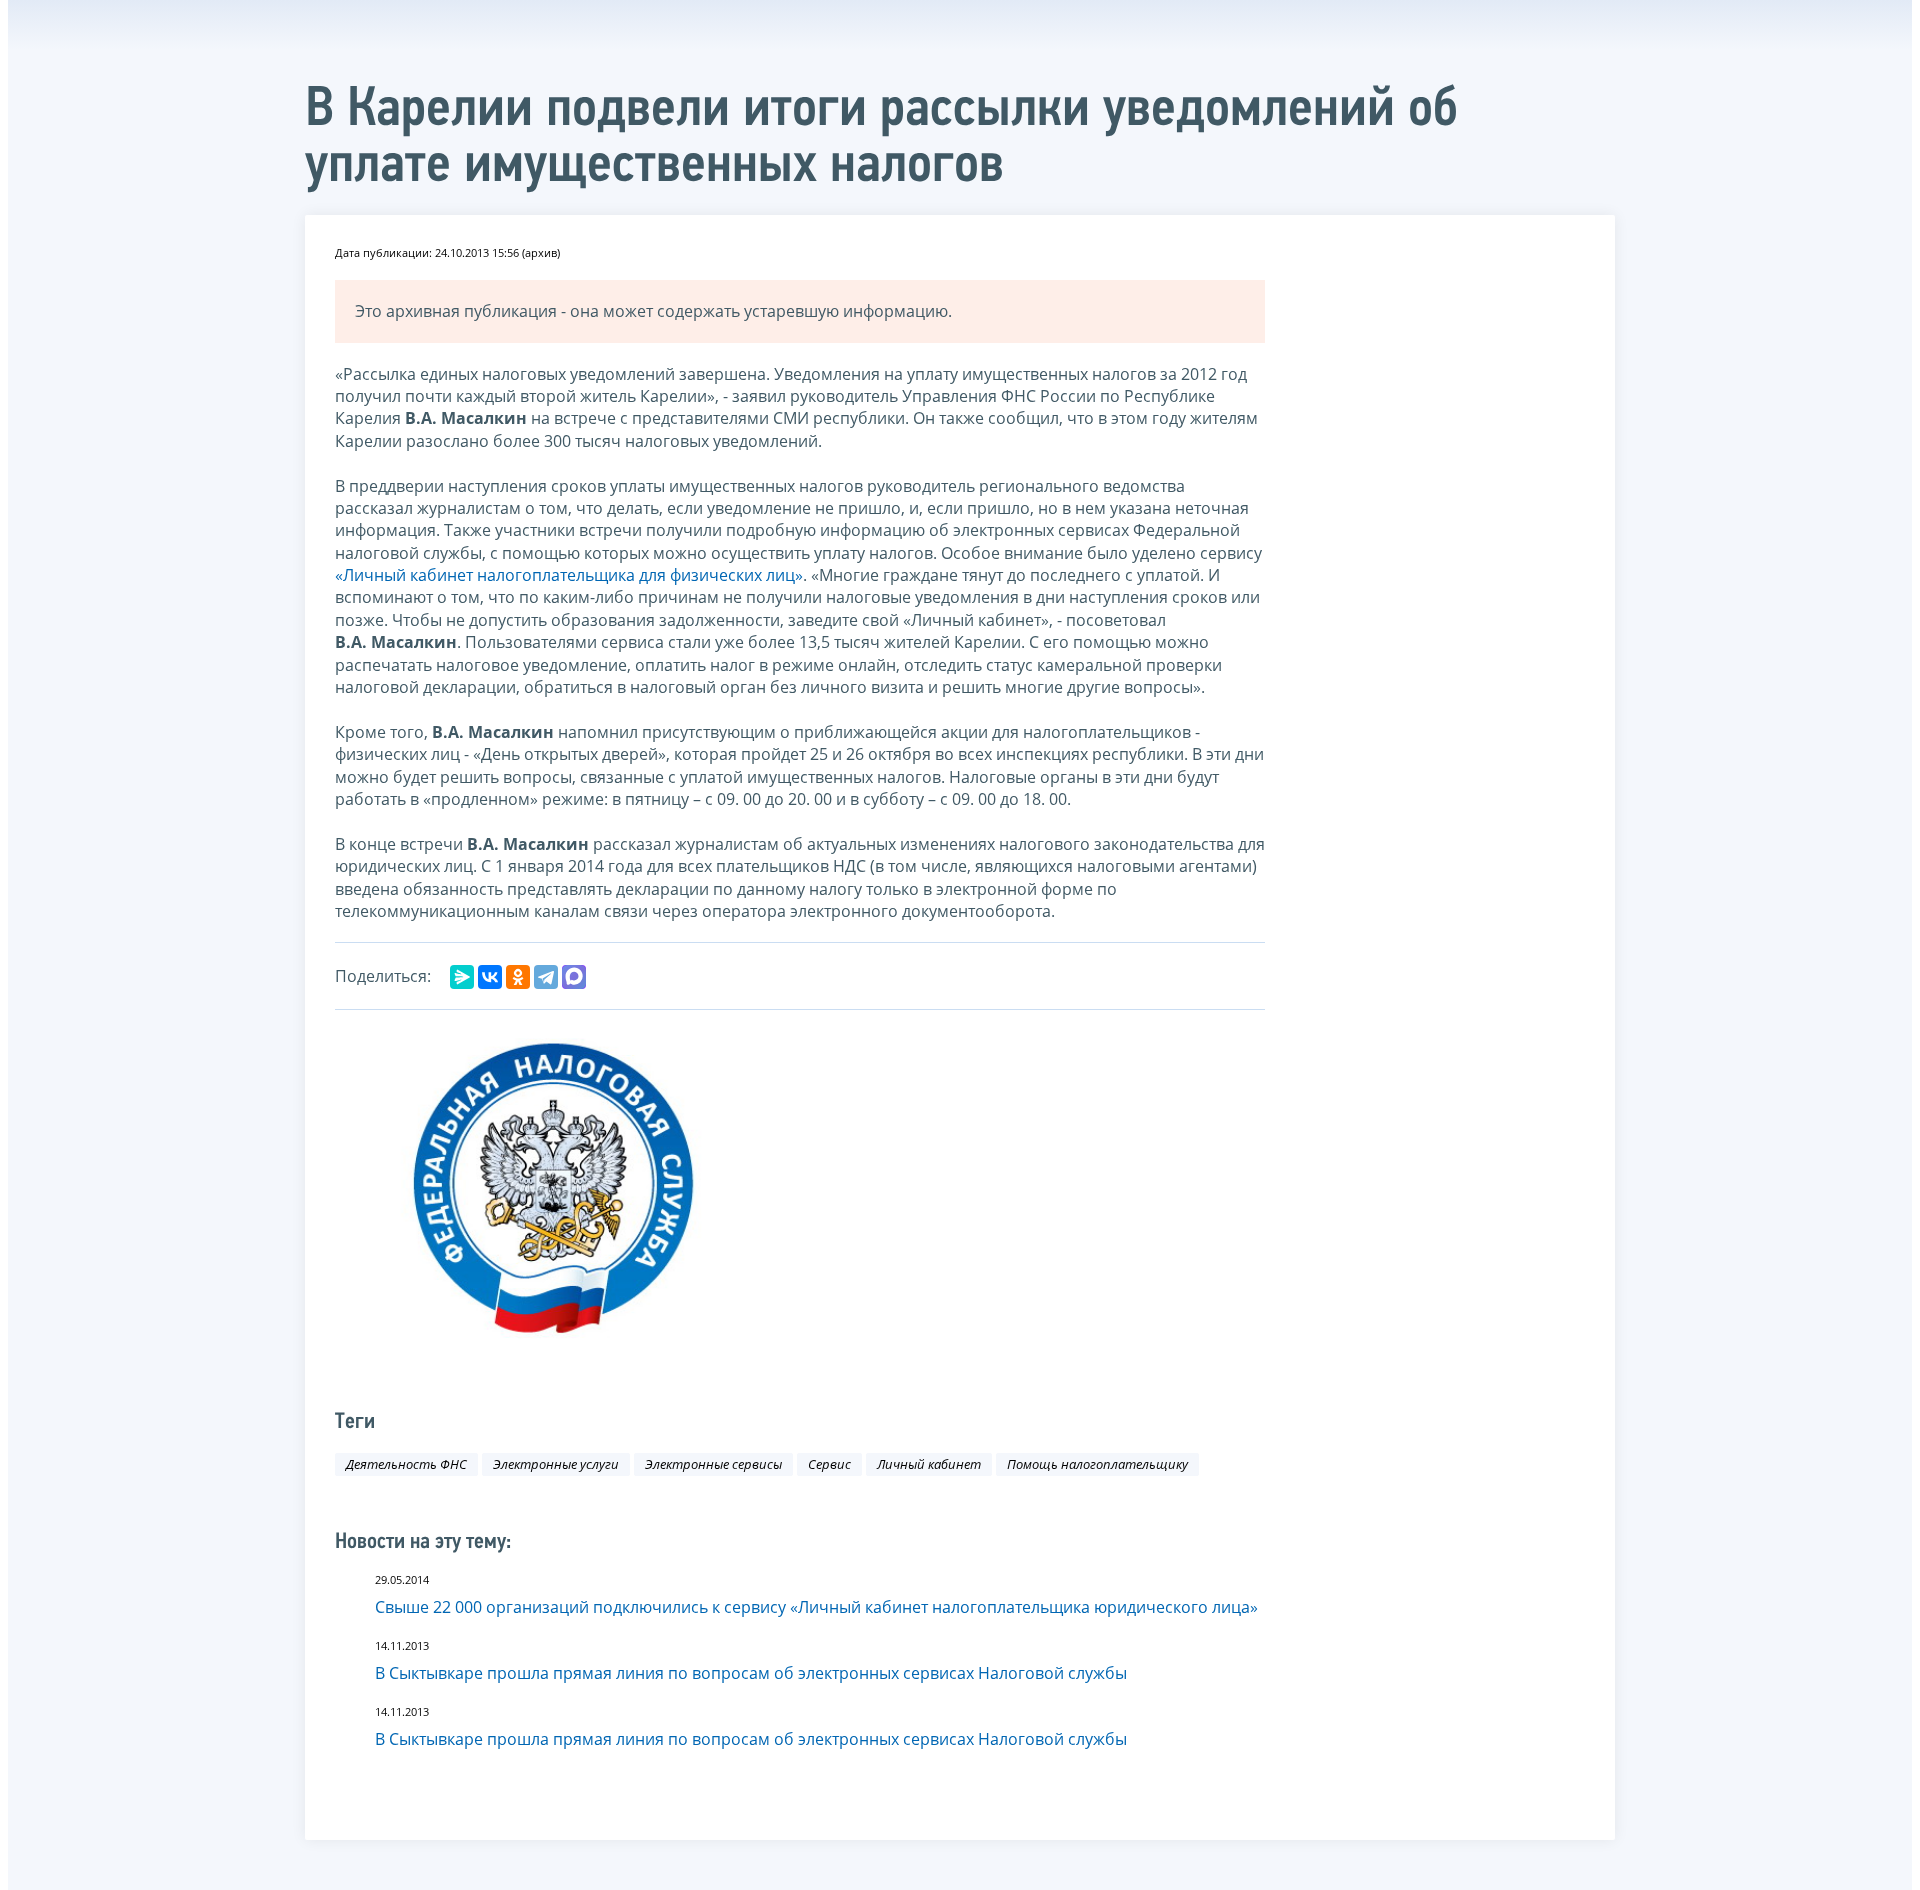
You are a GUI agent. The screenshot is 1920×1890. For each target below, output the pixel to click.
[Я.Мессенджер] (462, 977)
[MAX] (574, 977)
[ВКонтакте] (490, 977)
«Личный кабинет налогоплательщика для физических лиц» (569, 575)
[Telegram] (546, 977)
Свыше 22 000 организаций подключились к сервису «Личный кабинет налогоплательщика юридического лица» (816, 1607)
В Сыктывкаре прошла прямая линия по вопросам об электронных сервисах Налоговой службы (751, 1673)
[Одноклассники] (518, 977)
